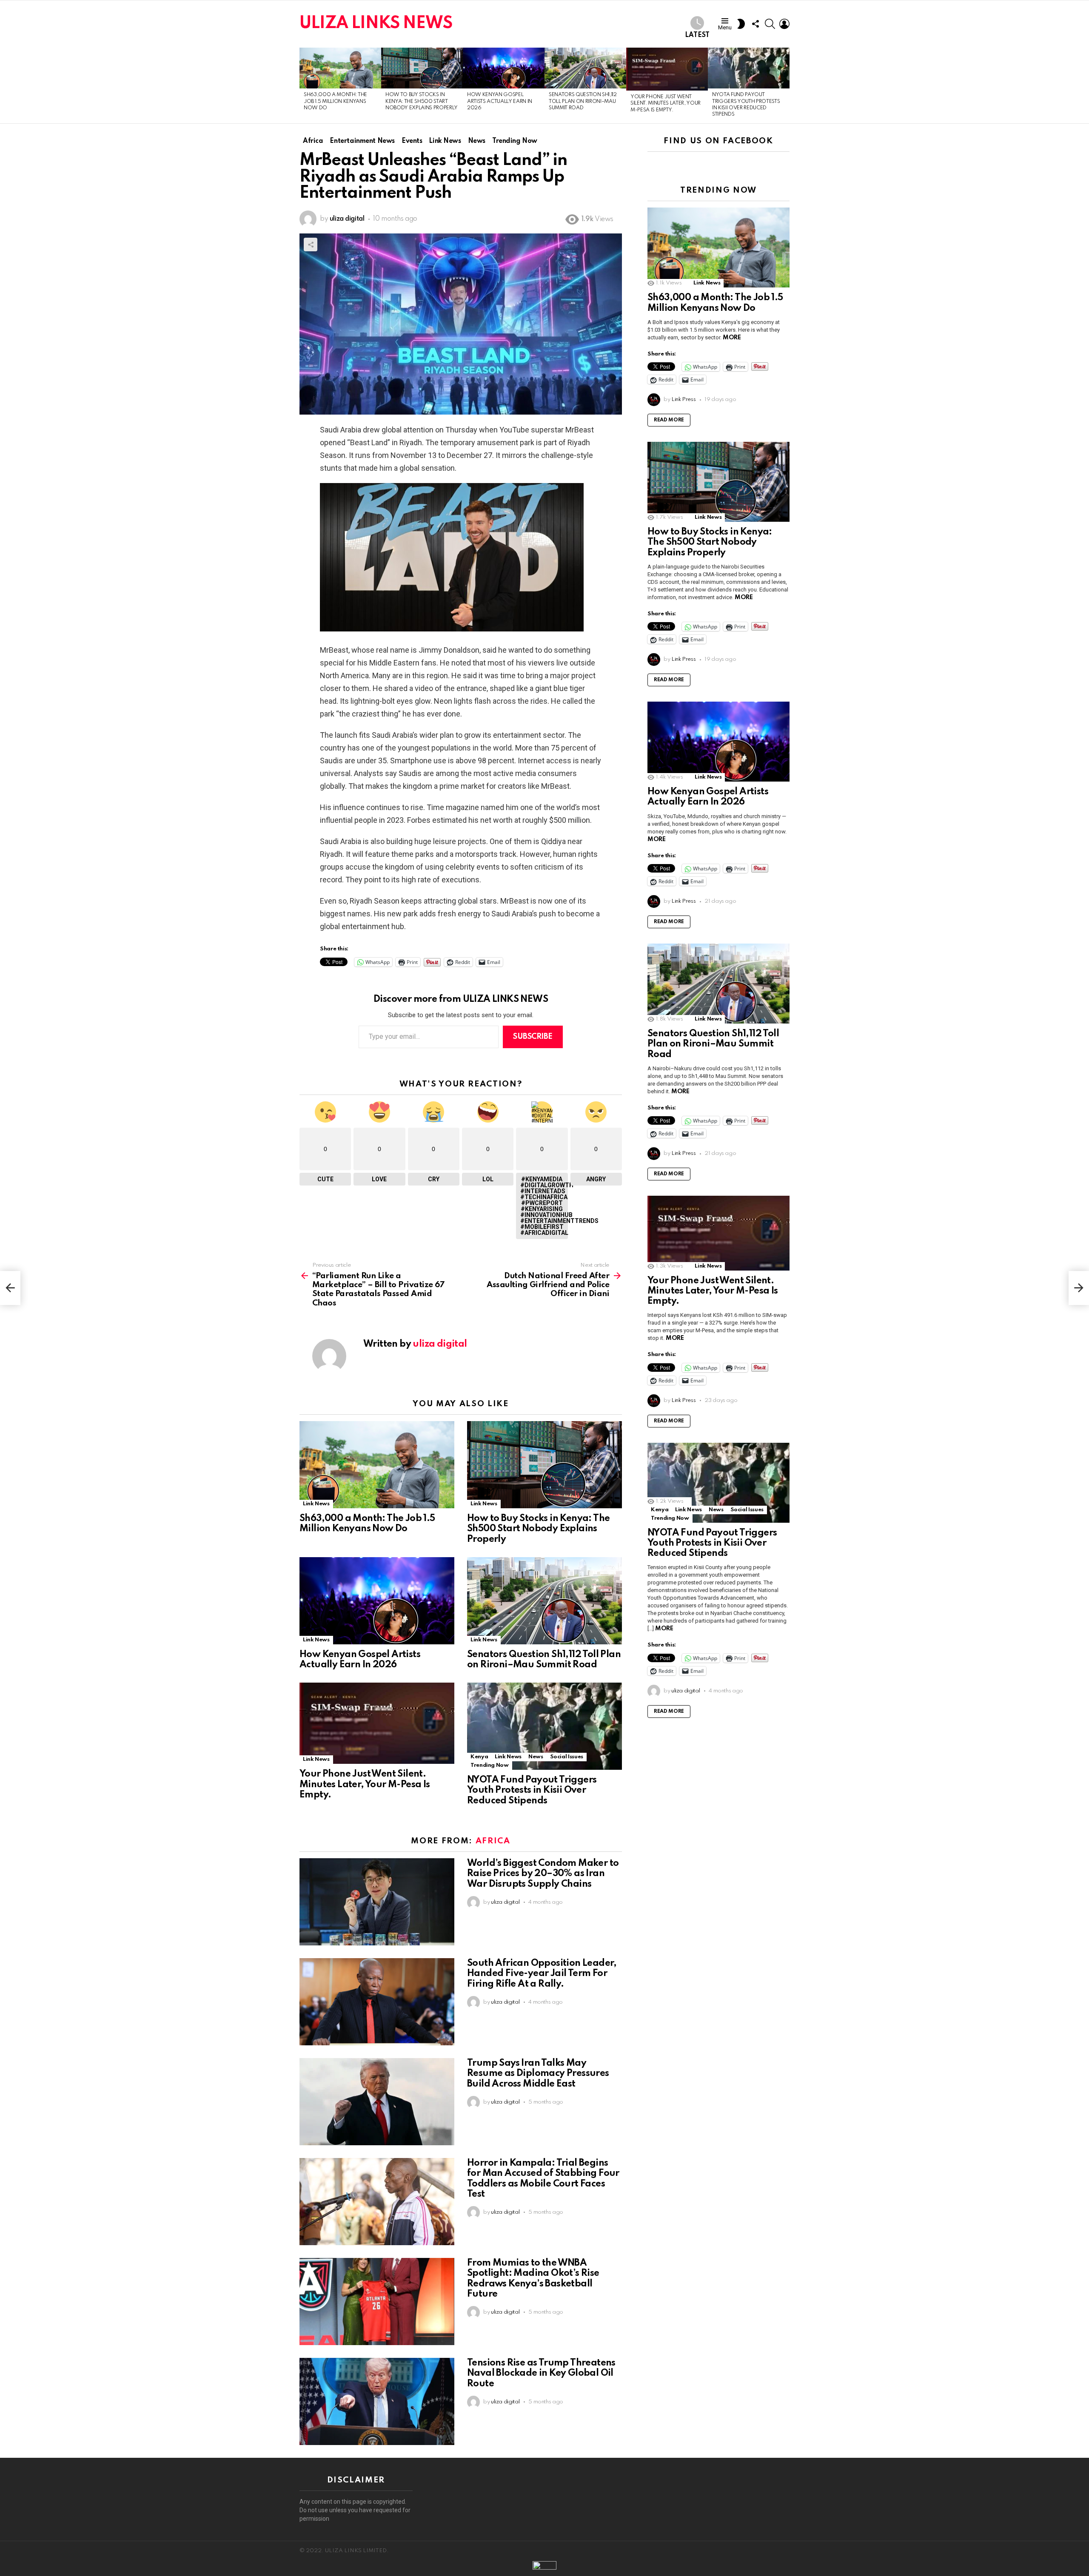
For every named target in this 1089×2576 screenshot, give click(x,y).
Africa (493, 1841)
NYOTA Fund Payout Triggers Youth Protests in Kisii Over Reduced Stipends (532, 1790)
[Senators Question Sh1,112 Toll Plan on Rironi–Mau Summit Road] (585, 68)
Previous (304, 85)
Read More (669, 420)
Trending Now (490, 1765)
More (732, 338)
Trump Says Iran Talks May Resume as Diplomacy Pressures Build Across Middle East (538, 2073)
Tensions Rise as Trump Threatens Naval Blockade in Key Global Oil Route (541, 2373)
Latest (697, 35)
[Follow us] (755, 24)
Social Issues (567, 1757)
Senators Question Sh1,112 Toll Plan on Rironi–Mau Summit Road (583, 101)
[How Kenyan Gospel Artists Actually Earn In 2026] (504, 68)
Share (311, 245)
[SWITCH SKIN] (741, 24)
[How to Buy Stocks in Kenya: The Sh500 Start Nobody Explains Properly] (422, 68)
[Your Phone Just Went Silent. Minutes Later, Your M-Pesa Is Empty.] (667, 69)
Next (785, 85)
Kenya (479, 1757)
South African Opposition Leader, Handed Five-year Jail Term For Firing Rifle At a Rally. (542, 1973)
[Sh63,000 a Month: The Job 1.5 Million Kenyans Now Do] (340, 68)
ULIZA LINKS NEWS (376, 24)
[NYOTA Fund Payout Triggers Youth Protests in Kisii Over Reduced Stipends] (749, 68)
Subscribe (533, 1037)
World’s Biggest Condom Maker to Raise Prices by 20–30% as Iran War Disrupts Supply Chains (543, 1874)
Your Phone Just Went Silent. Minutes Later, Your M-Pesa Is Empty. (666, 104)
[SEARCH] (770, 24)
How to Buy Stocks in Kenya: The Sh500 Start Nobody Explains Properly (422, 101)
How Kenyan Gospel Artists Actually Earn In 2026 (500, 101)
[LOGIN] (784, 24)
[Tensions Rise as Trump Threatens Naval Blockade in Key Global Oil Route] (377, 2401)
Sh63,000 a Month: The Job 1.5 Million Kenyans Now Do (335, 101)
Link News (316, 1504)
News (536, 1757)
